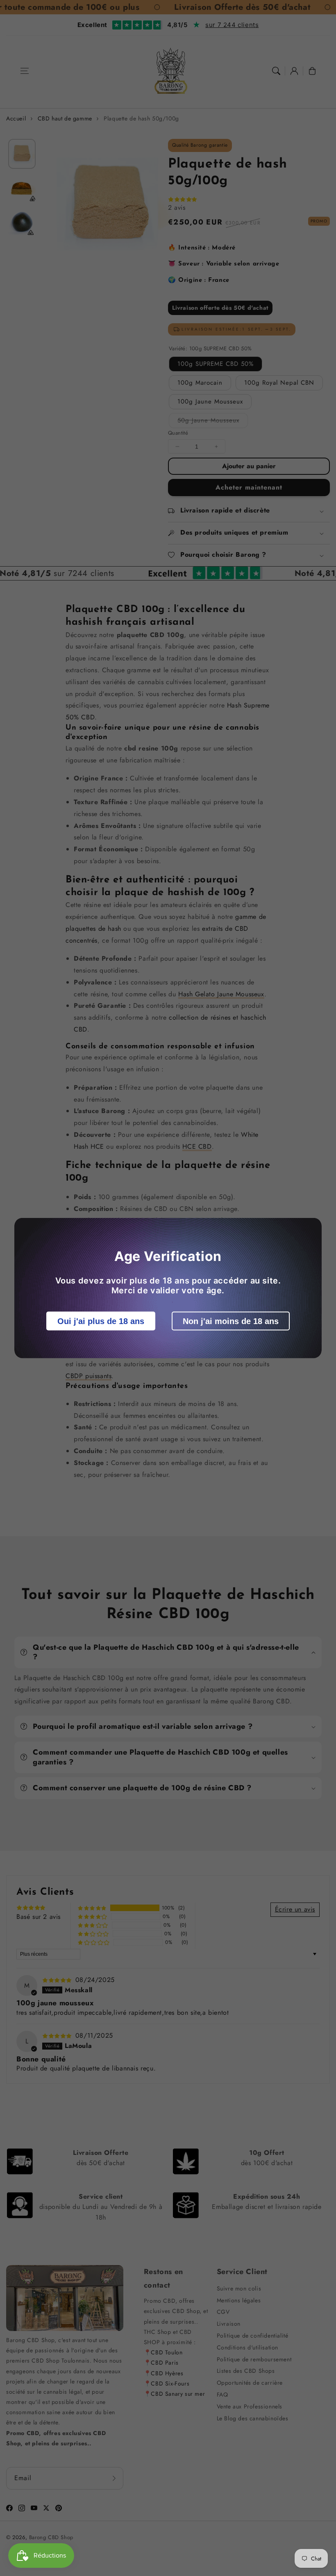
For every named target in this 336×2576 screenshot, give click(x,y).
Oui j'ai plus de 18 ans (101, 1321)
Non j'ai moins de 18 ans (231, 1321)
